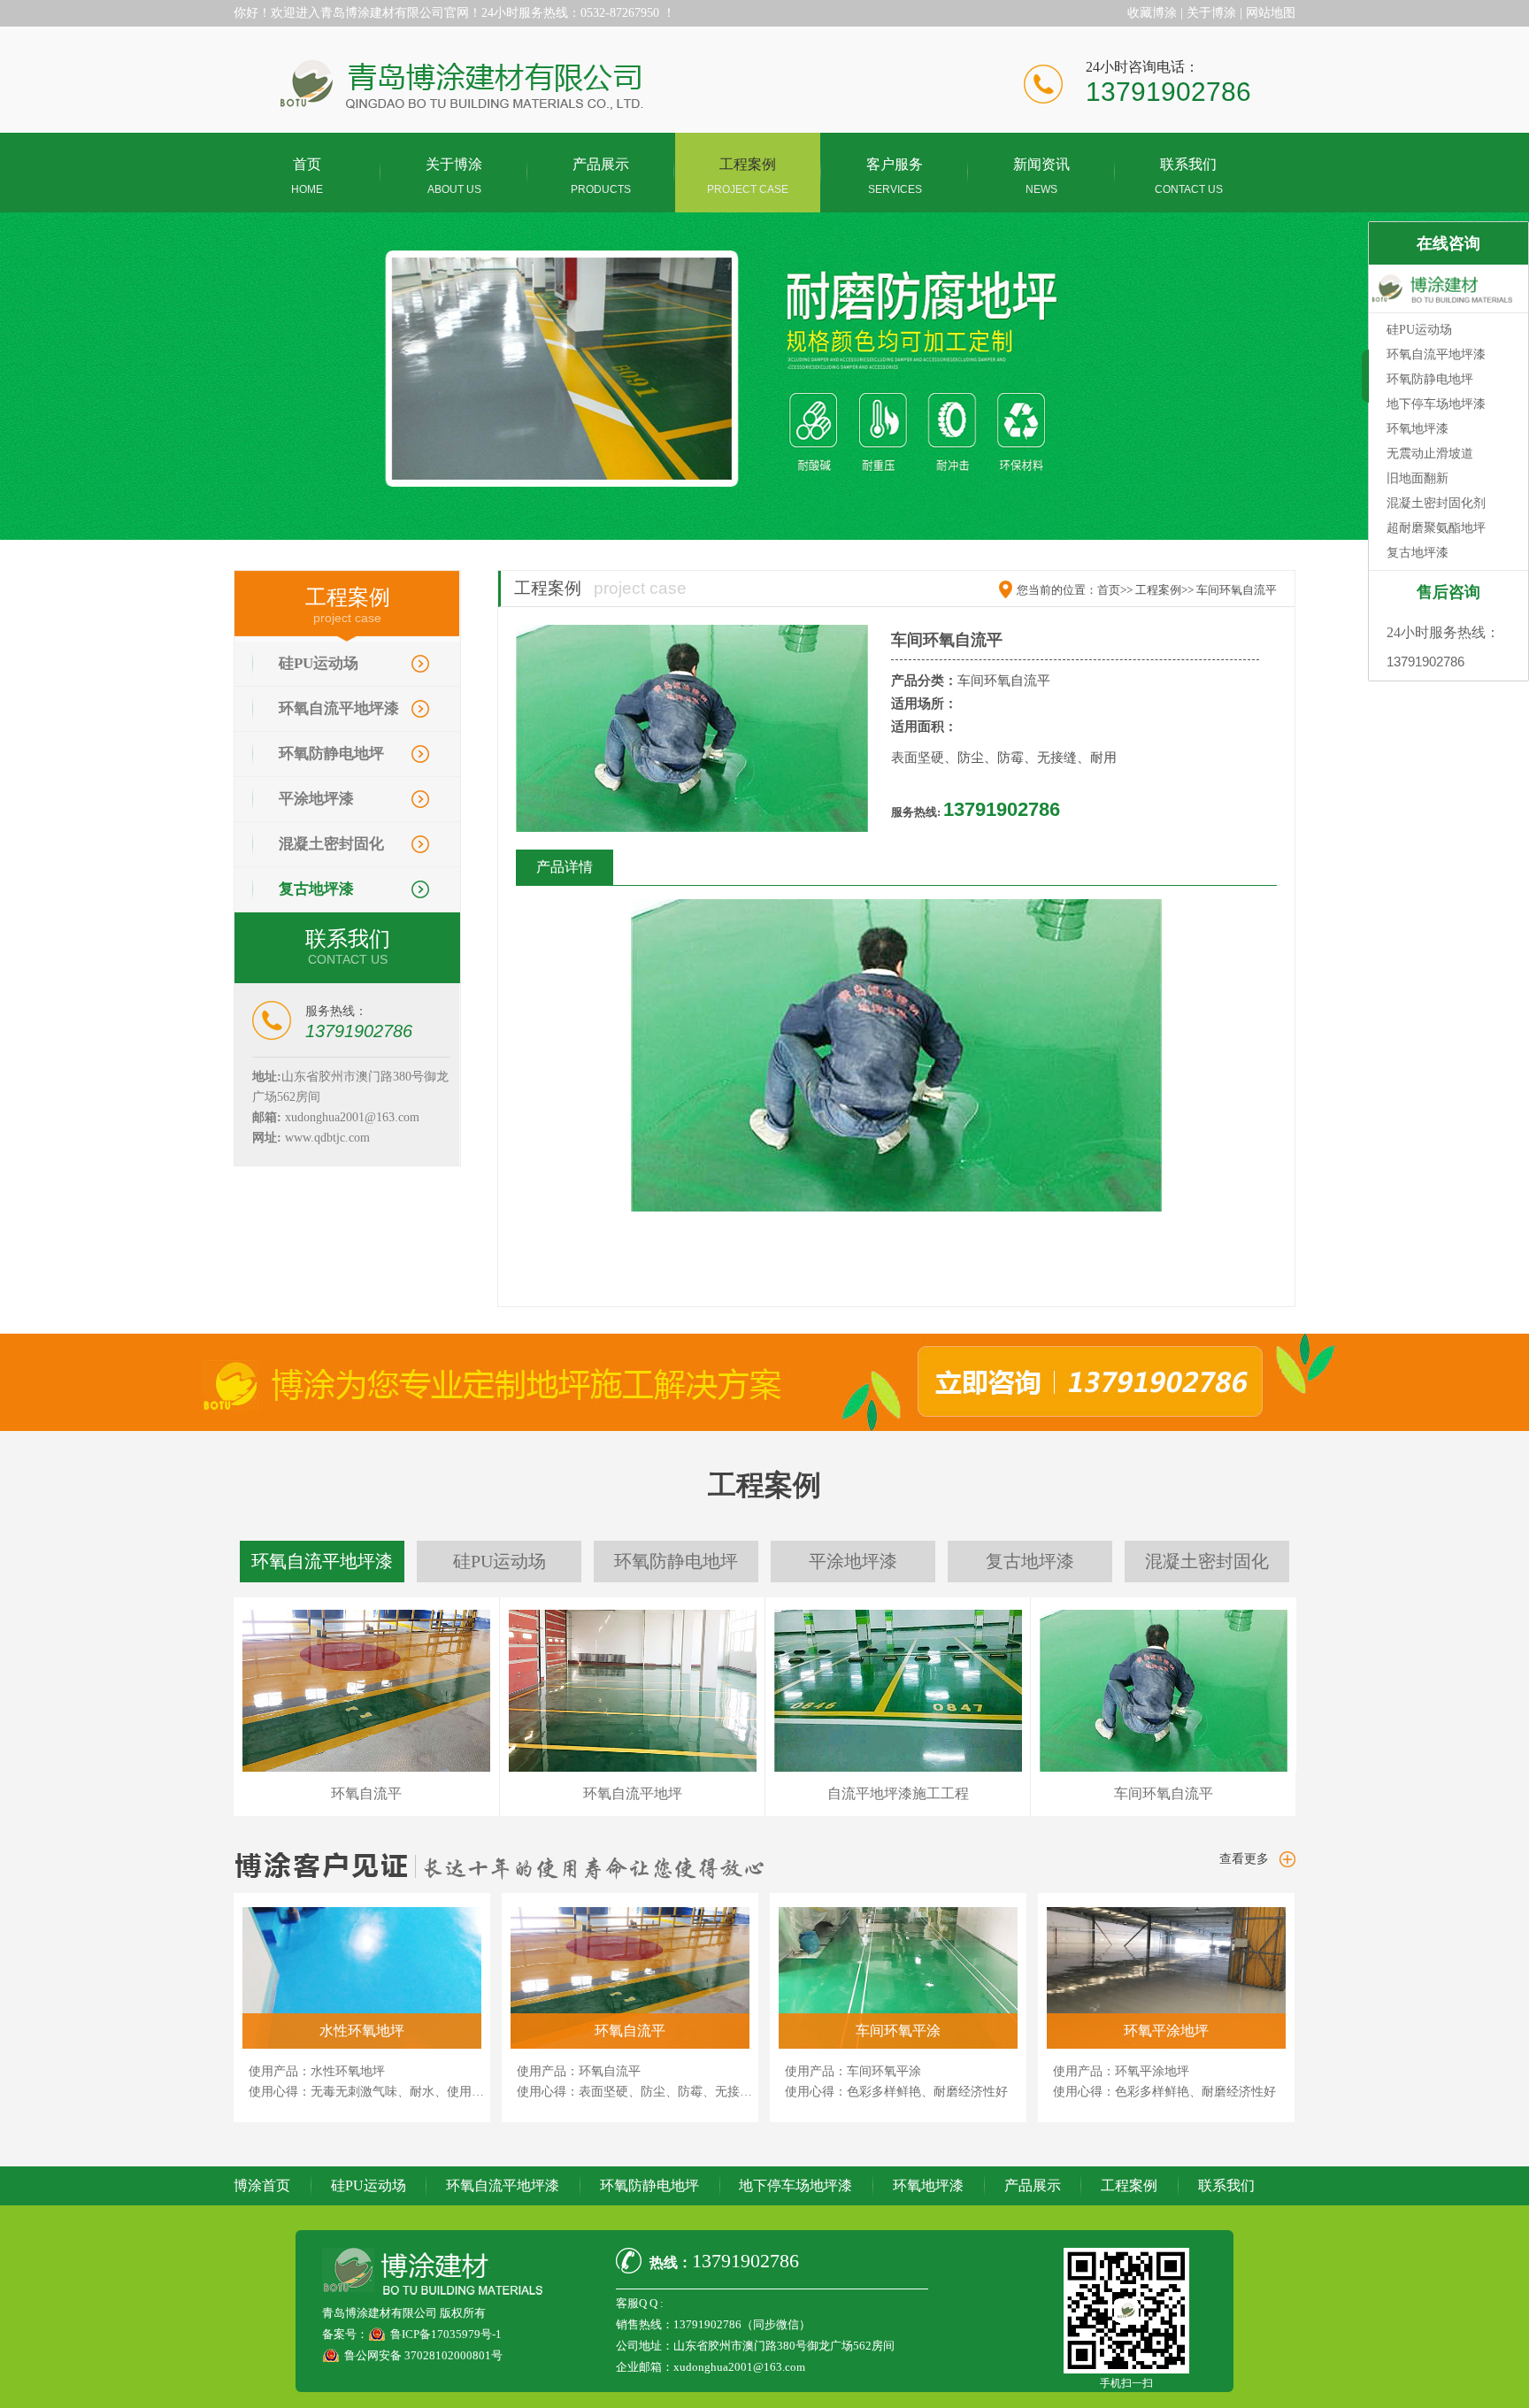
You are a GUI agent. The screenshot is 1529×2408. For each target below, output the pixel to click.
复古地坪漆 (316, 889)
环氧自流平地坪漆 (339, 708)
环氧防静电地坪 (331, 754)
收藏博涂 (1152, 13)
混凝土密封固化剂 (1436, 503)
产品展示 (1033, 2185)
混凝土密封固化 (331, 844)
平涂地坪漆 (316, 799)
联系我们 (1226, 2185)
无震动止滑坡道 (1430, 454)
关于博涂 (1211, 13)
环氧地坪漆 (928, 2185)
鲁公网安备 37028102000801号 (423, 2355)
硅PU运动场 (319, 663)
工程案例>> (1164, 590)
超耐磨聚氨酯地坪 (1436, 528)
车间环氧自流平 (1237, 590)
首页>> (1115, 590)
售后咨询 (1448, 592)
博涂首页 (262, 2185)
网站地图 (1271, 13)
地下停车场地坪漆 (795, 2185)
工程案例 (1129, 2185)
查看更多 (1244, 1859)
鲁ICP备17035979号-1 (446, 2334)
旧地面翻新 (1418, 478)
